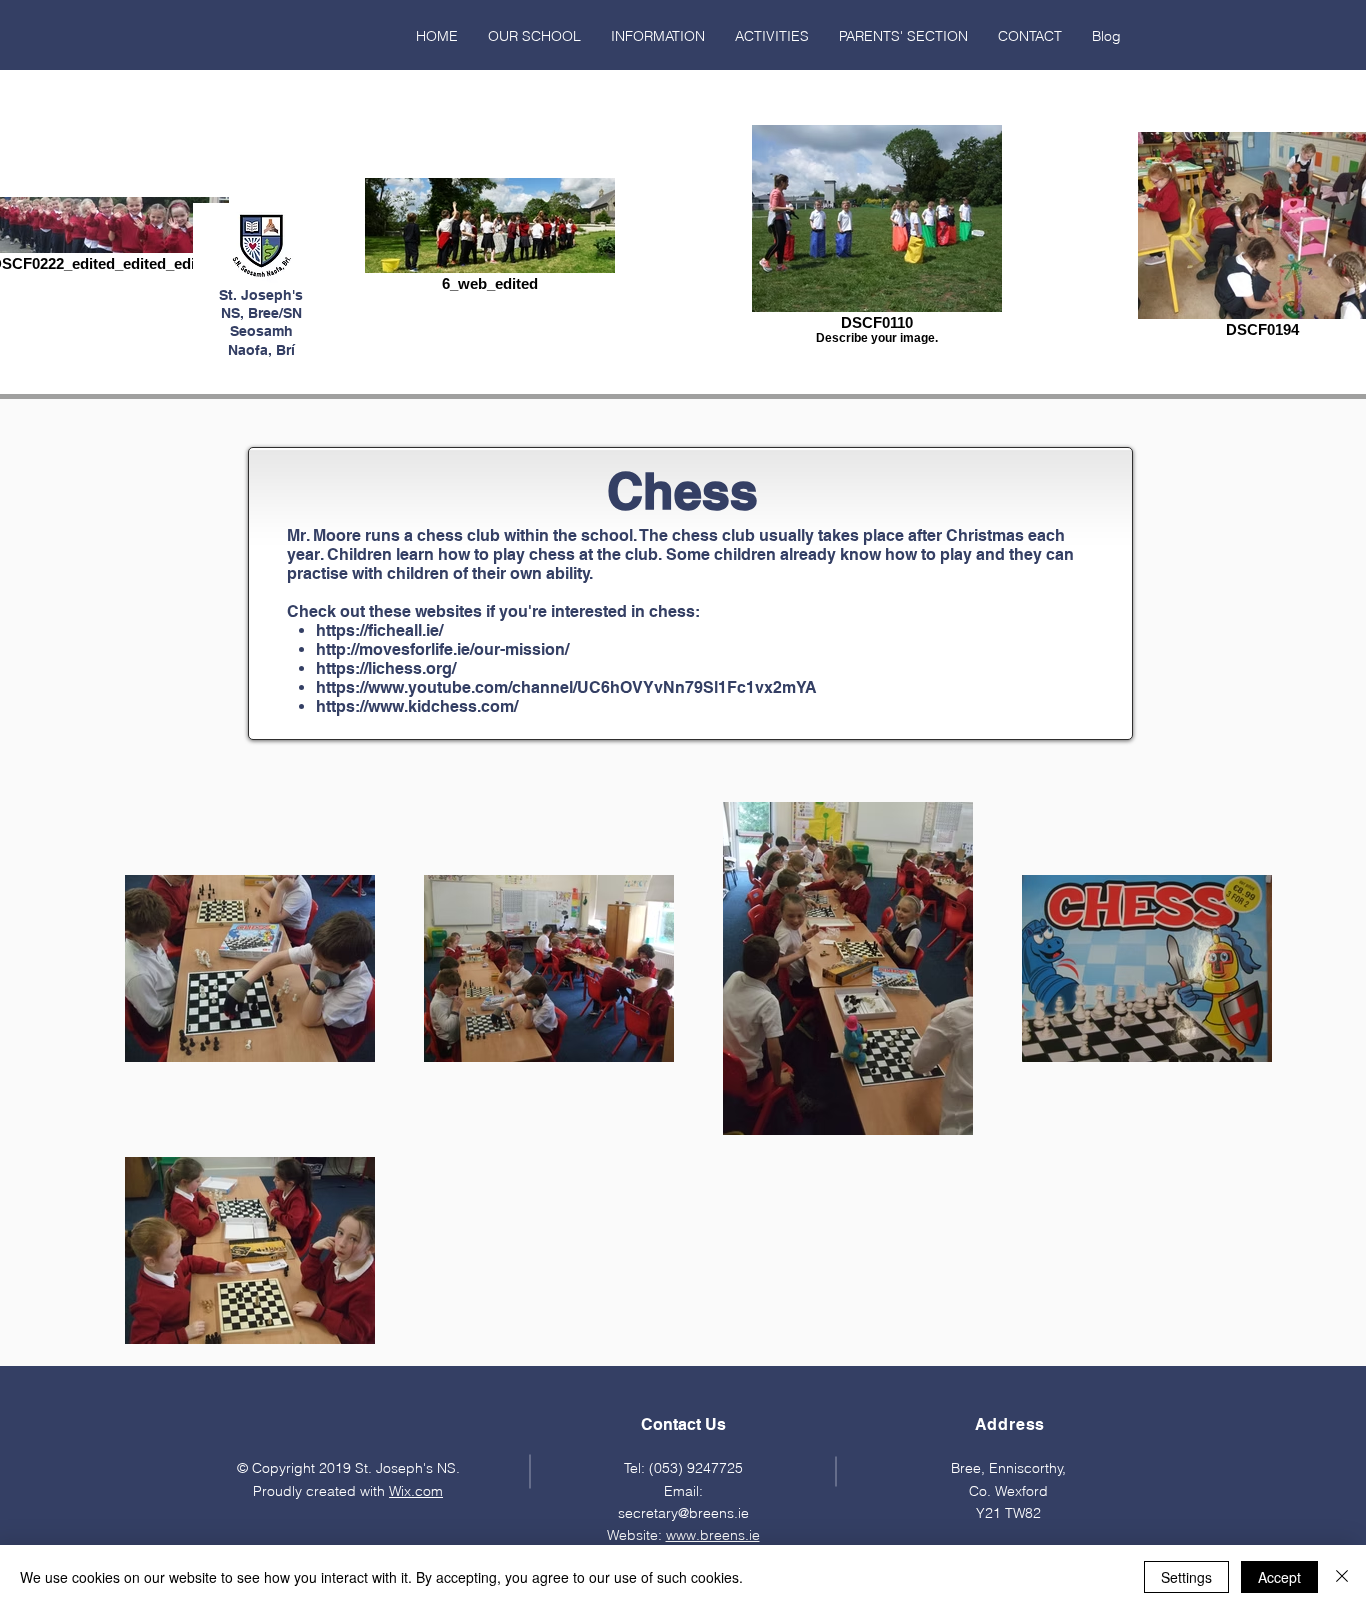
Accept (1279, 1577)
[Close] (1342, 1577)
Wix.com (416, 1491)
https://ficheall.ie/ (379, 630)
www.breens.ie (713, 1535)
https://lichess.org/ (386, 668)
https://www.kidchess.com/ (417, 706)
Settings (1186, 1577)
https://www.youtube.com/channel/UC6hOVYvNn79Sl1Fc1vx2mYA (566, 687)
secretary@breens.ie (683, 1513)
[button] (534, 36)
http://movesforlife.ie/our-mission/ (442, 649)
